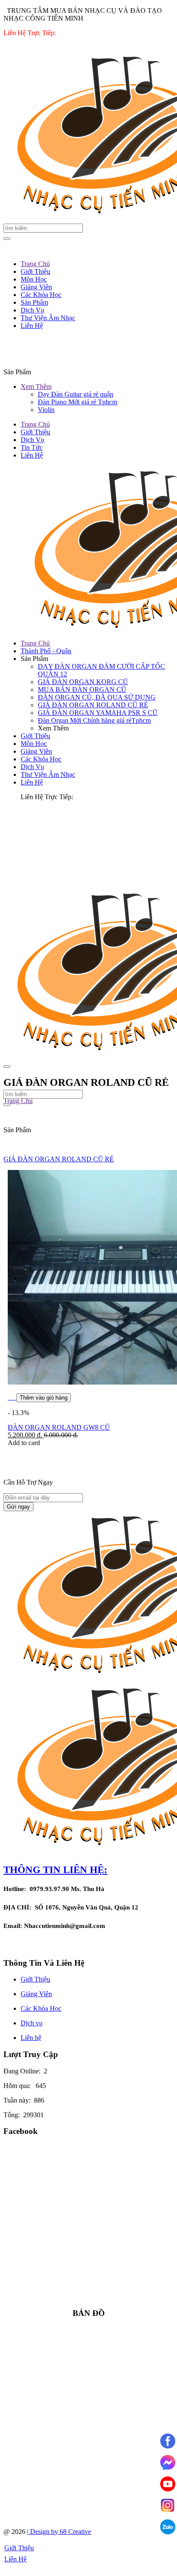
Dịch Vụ (32, 440)
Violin (46, 410)
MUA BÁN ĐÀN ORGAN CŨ (82, 689)
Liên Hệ (32, 455)
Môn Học (34, 744)
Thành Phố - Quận (46, 651)
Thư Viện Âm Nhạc (48, 774)
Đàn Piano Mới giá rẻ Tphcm (78, 402)
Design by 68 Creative (60, 2532)
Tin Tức (32, 447)
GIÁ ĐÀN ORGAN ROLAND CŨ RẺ (93, 705)
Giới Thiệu (35, 432)
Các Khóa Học (41, 759)
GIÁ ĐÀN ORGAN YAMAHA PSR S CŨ (98, 713)
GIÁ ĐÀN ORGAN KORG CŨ (83, 682)
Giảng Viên (36, 751)
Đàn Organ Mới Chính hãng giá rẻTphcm (94, 720)
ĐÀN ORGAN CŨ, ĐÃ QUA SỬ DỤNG (97, 697)
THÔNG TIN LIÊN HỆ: (55, 1870)
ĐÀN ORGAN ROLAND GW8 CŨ (59, 1427)
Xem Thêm (36, 386)
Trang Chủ (35, 424)
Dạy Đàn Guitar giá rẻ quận (76, 394)
